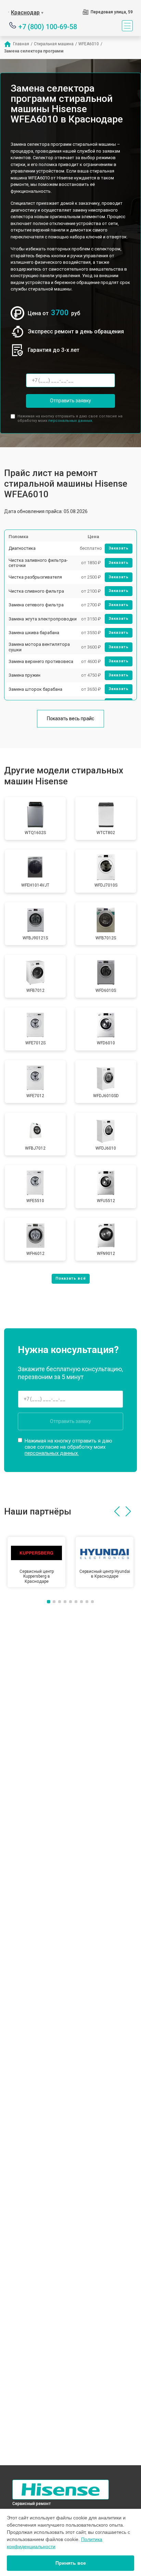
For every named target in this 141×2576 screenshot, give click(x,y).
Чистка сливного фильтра (36, 591)
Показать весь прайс (70, 719)
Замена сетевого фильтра (36, 605)
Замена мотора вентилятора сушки (39, 647)
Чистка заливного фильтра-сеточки (38, 563)
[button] (117, 1511)
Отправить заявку (70, 401)
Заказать (119, 548)
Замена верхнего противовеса (41, 661)
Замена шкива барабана (34, 633)
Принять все (71, 2563)
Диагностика (22, 548)
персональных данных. (71, 421)
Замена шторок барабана (35, 689)
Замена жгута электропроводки (43, 619)
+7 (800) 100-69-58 (48, 26)
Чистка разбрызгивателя (35, 577)
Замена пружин (24, 675)
